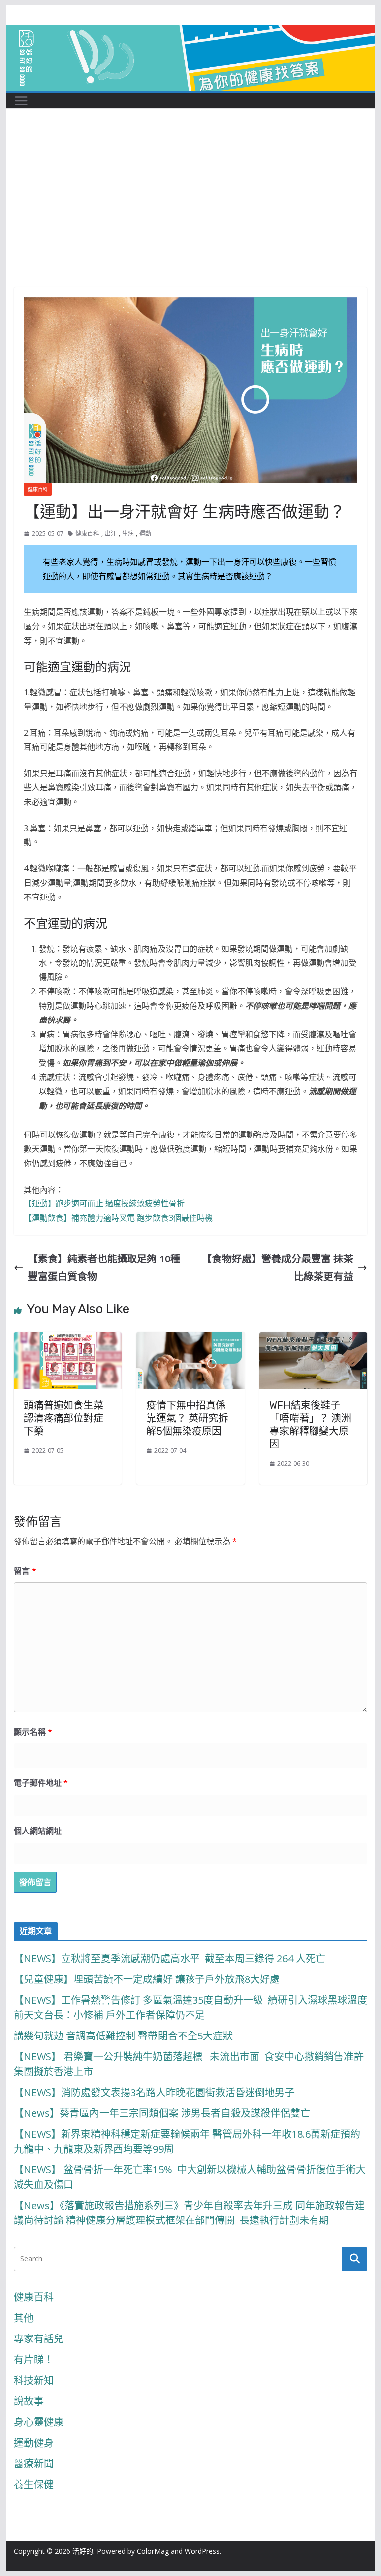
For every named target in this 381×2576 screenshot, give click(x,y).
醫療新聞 (34, 2464)
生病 (128, 533)
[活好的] (191, 33)
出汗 (111, 533)
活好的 (83, 2551)
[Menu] (21, 101)
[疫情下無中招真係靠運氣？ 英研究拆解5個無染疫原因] (190, 1341)
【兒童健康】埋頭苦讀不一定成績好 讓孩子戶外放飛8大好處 (147, 1979)
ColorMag (153, 2551)
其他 (24, 2318)
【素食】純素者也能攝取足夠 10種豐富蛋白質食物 (104, 1268)
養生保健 (34, 2485)
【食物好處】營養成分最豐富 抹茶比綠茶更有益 (278, 1268)
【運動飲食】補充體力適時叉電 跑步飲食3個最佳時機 (118, 1218)
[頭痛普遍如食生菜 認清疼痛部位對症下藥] (68, 1341)
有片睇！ (34, 2360)
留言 (25, 1571)
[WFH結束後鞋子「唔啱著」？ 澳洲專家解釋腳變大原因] (314, 1341)
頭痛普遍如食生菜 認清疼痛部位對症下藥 (63, 1418)
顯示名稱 (33, 1732)
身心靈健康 (39, 2422)
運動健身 (34, 2443)
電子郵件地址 (41, 1783)
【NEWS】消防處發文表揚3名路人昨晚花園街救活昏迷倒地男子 (154, 2092)
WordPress (202, 2551)
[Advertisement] (191, 213)
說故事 (29, 2401)
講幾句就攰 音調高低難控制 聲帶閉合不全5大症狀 (123, 2036)
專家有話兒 (39, 2339)
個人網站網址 (38, 1831)
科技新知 (34, 2380)
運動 (145, 533)
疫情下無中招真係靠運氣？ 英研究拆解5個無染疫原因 (187, 1418)
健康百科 (38, 489)
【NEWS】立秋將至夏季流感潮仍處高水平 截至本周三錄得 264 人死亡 (170, 1958)
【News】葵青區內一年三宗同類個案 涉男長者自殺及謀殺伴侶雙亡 (162, 2113)
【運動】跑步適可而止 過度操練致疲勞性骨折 (104, 1203)
